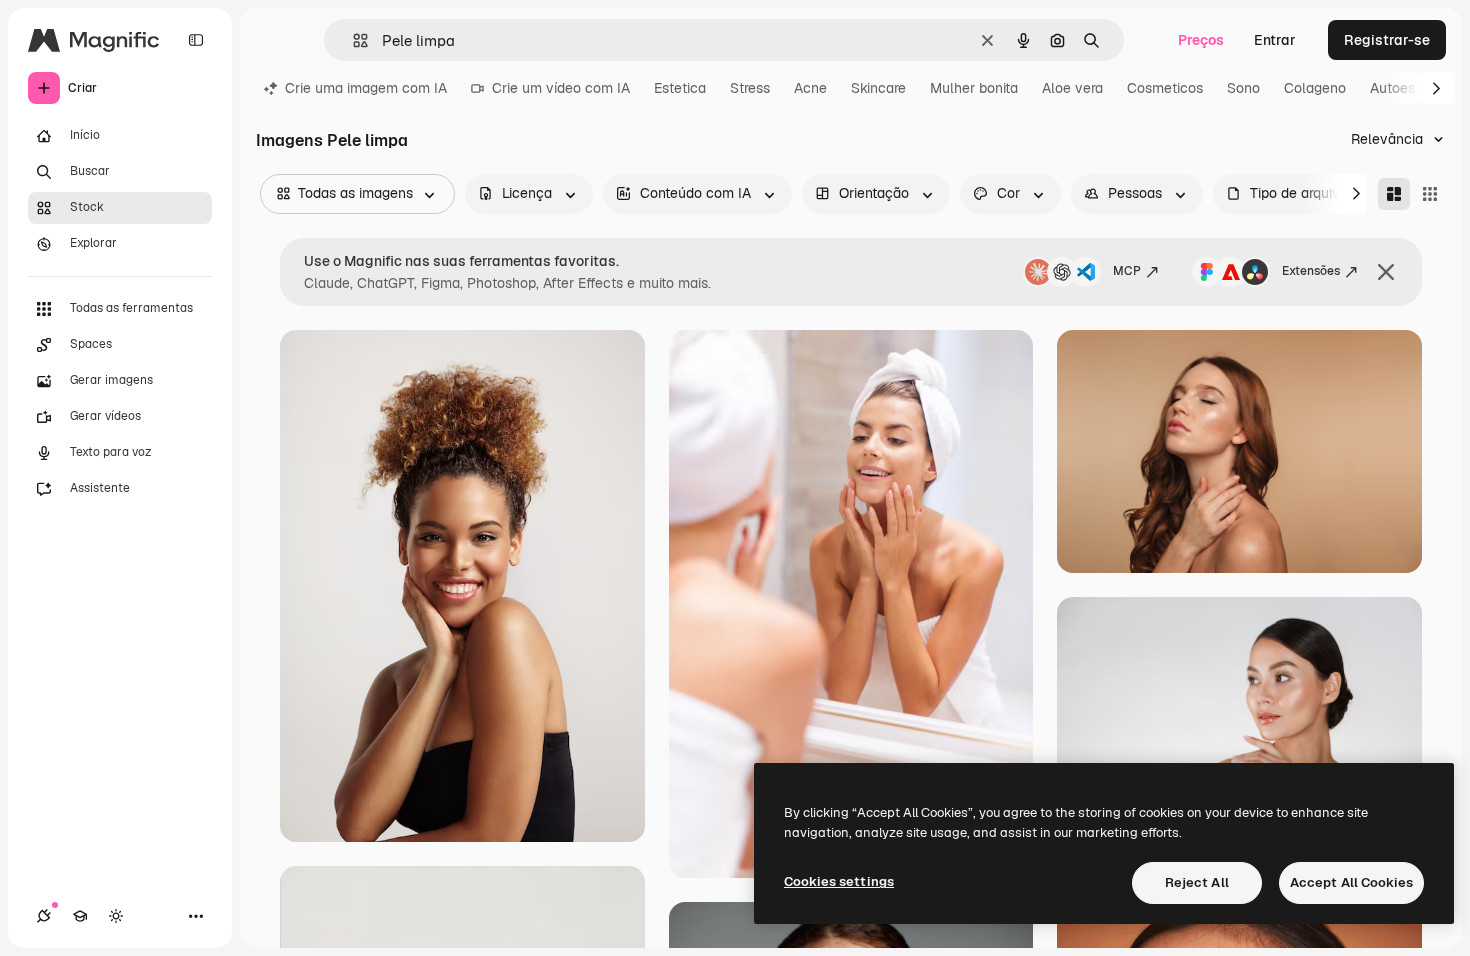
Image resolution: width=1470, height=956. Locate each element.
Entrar (1275, 40)
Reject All (1197, 882)
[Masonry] (1394, 194)
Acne (810, 88)
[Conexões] (44, 916)
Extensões (1311, 271)
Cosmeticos (1165, 88)
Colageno (1315, 88)
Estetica (680, 88)
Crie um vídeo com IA (561, 88)
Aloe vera (1072, 88)
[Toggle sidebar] (196, 40)
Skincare (878, 88)
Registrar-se (1387, 40)
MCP (1127, 271)
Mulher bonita (974, 88)
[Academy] (80, 916)
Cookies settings (839, 881)
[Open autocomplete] (352, 40)
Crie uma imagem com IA (366, 88)
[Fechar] (1386, 272)
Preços (1201, 40)
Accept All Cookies (1351, 882)
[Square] (1430, 194)
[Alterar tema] (116, 916)
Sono (1243, 88)
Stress (750, 88)
